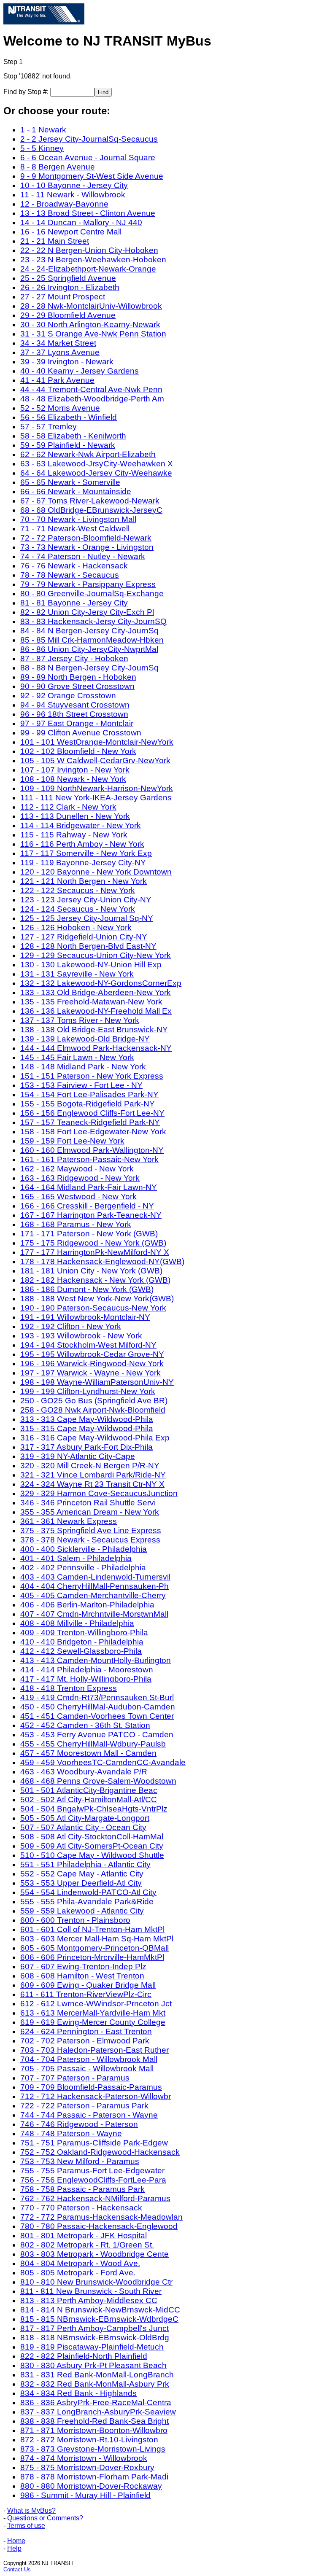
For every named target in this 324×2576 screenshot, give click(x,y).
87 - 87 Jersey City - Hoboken (74, 658)
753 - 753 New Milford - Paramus (80, 2161)
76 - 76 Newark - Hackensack (74, 566)
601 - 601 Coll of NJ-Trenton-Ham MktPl (92, 1929)
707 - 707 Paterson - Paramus (75, 2078)
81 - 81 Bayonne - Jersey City (74, 603)
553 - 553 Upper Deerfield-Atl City (81, 1883)
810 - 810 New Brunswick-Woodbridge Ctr (96, 2282)
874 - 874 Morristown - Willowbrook (84, 2458)
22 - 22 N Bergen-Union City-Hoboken (89, 250)
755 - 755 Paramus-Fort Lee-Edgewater (92, 2171)
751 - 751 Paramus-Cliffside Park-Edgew (94, 2143)
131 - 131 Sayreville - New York (77, 974)
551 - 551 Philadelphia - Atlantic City (85, 1864)
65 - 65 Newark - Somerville (70, 482)
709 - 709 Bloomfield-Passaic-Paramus (91, 2087)
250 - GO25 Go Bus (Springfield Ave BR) (94, 1401)
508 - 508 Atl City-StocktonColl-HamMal (92, 1837)
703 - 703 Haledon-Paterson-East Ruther (94, 2050)
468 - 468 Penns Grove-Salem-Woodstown (98, 1781)
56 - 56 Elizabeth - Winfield (69, 417)
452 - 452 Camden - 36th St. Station (85, 1725)
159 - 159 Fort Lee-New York (72, 1141)
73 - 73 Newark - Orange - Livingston (87, 547)
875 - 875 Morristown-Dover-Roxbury (87, 2467)
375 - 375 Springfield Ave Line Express (91, 1530)
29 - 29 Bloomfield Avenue (68, 315)
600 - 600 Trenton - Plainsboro (75, 1920)
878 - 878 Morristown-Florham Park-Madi (94, 2477)
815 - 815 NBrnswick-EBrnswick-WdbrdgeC (99, 2319)
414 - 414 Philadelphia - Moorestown (87, 1670)
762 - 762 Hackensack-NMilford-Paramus (95, 2198)
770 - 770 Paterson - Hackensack (81, 2208)
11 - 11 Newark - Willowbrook (73, 195)
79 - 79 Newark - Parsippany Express (88, 584)
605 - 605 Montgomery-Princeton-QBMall (94, 1948)
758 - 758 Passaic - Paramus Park (82, 2189)
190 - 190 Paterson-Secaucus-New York (93, 1308)
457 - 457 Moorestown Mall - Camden (88, 1753)
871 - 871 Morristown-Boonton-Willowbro (94, 2430)
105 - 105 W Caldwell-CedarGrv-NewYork (95, 760)
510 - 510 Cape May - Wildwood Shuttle (92, 1855)
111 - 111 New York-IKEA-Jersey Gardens (96, 798)
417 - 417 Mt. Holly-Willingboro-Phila (86, 1679)
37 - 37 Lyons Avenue (60, 352)
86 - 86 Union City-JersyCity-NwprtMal (89, 649)
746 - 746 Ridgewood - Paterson (79, 2124)
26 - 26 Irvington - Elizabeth (70, 287)
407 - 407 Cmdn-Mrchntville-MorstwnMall (94, 1614)
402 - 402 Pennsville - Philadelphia (83, 1568)
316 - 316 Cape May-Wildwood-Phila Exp (95, 1438)
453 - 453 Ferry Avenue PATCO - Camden (97, 1735)
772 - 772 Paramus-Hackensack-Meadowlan (101, 2217)
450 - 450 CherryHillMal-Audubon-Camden (98, 1707)
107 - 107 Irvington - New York (75, 770)
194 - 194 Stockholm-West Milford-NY (88, 1345)
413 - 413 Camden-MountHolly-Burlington (96, 1660)
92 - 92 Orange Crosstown (68, 696)
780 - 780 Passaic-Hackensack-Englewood (99, 2226)
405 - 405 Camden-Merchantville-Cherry (93, 1595)
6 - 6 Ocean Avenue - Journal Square (88, 157)
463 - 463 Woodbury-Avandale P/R (84, 1772)
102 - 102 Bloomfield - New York (78, 751)
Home (16, 2541)
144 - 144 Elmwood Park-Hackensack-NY (96, 1048)
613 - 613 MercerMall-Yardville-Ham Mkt (93, 2013)
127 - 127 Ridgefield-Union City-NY (84, 937)
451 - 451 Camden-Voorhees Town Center (97, 1716)
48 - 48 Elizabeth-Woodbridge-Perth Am (92, 399)
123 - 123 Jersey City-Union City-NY (86, 900)
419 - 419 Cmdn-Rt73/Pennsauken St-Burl (97, 1697)
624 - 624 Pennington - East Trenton (86, 2031)
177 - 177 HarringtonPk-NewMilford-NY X (95, 1252)
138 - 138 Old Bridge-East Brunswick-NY (94, 1030)
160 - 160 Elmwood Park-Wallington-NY (92, 1150)
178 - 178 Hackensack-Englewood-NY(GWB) (102, 1261)
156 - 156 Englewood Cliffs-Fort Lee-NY (92, 1113)
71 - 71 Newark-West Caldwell (75, 529)
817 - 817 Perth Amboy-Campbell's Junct (94, 2328)
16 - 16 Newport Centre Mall (71, 232)
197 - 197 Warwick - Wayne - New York (90, 1373)
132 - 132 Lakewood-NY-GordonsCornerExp (101, 983)
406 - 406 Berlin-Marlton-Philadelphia (87, 1605)
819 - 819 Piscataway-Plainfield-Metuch (92, 2347)
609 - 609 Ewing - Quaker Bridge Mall (88, 1985)
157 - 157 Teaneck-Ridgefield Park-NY (90, 1122)
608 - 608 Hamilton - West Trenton (82, 1976)
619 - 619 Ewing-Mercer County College (93, 2022)
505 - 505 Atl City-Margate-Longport (85, 1818)
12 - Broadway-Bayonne (64, 204)
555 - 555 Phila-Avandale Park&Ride (87, 1902)
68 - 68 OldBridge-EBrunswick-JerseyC (91, 510)
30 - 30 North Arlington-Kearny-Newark (90, 324)
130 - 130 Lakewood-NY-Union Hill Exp (91, 965)
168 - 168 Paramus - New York (76, 1224)
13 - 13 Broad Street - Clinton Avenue (88, 213)
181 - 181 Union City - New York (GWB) (91, 1271)
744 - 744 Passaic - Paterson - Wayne (89, 2115)
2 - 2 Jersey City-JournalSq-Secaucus (89, 139)
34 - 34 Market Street (58, 343)
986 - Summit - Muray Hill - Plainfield (85, 2495)
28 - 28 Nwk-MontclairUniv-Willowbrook (91, 306)
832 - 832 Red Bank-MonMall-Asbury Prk (95, 2384)
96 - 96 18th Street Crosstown (74, 714)
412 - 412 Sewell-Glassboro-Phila (81, 1651)
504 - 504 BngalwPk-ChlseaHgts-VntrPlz (94, 1809)
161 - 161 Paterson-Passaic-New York (89, 1159)
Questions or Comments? (45, 2518)
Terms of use (26, 2526)
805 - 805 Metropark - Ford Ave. (78, 2273)
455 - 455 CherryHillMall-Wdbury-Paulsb (93, 1744)
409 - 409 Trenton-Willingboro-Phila (84, 1633)
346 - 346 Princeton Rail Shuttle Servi (88, 1503)
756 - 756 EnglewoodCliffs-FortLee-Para (93, 2180)
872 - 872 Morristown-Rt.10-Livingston (89, 2440)
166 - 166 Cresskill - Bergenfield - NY (87, 1206)
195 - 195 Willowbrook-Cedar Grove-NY (92, 1354)
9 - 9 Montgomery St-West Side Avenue (92, 176)
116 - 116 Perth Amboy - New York (82, 844)
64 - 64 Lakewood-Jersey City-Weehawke (96, 473)
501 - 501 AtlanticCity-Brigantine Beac (89, 1790)
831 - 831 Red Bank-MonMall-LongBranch (97, 2375)
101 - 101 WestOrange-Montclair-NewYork (97, 742)
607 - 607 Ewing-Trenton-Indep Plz (83, 1966)
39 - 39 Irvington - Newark (67, 362)
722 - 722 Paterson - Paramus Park (84, 2106)
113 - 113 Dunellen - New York (75, 816)
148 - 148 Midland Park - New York (83, 1067)
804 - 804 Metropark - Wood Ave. (80, 2263)
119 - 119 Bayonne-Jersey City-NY (83, 863)
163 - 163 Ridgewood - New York (80, 1178)
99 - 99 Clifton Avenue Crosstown (81, 733)
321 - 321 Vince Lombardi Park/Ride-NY (93, 1475)
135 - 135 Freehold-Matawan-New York (91, 1002)
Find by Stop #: (27, 92)
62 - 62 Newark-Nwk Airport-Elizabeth (88, 454)
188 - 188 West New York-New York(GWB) (97, 1299)
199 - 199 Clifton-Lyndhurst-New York (88, 1391)
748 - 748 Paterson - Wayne (71, 2133)
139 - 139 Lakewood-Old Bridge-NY (85, 1039)
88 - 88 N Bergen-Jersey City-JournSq (89, 668)
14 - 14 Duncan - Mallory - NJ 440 (81, 222)
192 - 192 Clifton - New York (71, 1326)
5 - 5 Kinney (42, 148)
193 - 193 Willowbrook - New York (81, 1336)
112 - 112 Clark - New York (68, 807)
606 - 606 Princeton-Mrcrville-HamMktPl (92, 1957)
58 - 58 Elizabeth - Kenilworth (73, 436)
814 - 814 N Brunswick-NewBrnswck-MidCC (100, 2310)
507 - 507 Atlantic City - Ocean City (83, 1827)
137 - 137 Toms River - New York (80, 1020)
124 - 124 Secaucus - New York (78, 909)
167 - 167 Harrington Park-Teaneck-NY (91, 1215)
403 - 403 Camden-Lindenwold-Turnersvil (95, 1577)
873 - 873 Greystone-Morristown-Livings (93, 2449)
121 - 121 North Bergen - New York (84, 881)
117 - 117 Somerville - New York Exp (86, 853)
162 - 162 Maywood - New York (77, 1169)
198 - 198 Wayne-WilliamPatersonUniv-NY (97, 1382)
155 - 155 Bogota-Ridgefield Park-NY (88, 1104)
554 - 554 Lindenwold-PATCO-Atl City (88, 1892)
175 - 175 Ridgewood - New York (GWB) (93, 1243)
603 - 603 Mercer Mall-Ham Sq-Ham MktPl (97, 1939)
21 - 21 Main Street (55, 241)
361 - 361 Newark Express (69, 1521)
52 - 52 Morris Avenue (60, 408)
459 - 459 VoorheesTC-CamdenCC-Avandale (103, 1762)
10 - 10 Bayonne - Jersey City (74, 185)
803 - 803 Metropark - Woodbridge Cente (94, 2254)
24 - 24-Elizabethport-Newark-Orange (88, 269)
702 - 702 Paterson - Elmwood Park (85, 2041)
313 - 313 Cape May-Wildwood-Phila (87, 1419)
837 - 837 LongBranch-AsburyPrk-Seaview (98, 2412)
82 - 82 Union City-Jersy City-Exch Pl (87, 612)
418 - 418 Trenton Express (69, 1688)
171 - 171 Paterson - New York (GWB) (89, 1234)
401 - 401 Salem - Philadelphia (76, 1558)
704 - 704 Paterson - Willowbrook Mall (89, 2059)
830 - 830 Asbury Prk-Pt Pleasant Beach (93, 2365)
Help (14, 2548)
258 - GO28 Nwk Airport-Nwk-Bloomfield (93, 1410)
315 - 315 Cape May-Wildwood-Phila (87, 1428)
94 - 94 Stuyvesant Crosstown (75, 705)
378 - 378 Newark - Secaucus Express (90, 1540)
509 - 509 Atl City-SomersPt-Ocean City (92, 1846)
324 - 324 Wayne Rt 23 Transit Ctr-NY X (92, 1484)
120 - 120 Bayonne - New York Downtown (96, 872)
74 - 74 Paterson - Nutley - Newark (83, 556)
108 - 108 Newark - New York (73, 779)
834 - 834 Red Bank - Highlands (78, 2393)
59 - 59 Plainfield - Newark (68, 445)
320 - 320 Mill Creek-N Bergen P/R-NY (90, 1466)
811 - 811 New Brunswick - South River (91, 2291)
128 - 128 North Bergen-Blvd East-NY (88, 946)
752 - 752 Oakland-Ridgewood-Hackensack (100, 2152)
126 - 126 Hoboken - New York (76, 927)
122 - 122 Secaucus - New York (78, 890)
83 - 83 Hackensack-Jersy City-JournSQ (93, 621)
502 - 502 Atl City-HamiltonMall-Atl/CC (89, 1799)
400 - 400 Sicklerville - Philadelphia (84, 1549)
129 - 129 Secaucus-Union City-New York (96, 955)
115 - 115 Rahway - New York (74, 835)
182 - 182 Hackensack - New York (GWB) (95, 1280)
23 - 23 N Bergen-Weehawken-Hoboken (93, 260)
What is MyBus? (31, 2510)
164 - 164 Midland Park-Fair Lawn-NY (89, 1187)
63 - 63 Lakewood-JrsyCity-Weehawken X (97, 464)
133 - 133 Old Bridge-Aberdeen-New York (96, 992)
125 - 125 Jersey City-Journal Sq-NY (87, 918)
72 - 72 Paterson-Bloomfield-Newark (86, 538)
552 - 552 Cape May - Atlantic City (82, 1874)
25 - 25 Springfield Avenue (68, 278)
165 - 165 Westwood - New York (78, 1196)
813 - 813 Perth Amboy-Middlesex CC (89, 2300)
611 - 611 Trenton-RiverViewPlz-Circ (86, 1994)
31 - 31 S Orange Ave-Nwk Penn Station (93, 334)
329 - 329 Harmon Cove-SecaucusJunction (99, 1493)
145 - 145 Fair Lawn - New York (77, 1057)
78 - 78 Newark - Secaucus (70, 575)
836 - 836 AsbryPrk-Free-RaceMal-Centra (96, 2402)
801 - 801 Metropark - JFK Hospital (84, 2235)
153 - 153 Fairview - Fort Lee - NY (81, 1085)
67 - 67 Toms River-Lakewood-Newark (90, 501)
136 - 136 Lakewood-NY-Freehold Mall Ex (96, 1011)
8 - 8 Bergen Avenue (58, 167)
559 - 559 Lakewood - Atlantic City (82, 1911)
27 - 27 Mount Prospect (63, 297)
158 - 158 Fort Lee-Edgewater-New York (93, 1132)
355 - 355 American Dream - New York (90, 1512)
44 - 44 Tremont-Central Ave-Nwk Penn (91, 389)
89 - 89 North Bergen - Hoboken (78, 677)
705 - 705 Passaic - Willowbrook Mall (87, 2069)
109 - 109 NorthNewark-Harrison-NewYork (97, 788)
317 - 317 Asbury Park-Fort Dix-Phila (86, 1447)
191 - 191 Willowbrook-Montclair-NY (85, 1317)
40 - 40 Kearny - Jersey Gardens (80, 371)
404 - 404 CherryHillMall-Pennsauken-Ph (94, 1586)
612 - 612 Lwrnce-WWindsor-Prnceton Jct (96, 2004)
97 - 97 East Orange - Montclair (77, 723)
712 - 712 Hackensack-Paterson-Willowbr (96, 2096)
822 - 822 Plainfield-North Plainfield (84, 2356)
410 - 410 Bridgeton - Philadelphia (82, 1642)
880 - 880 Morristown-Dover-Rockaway (91, 2486)
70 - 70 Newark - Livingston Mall (78, 519)
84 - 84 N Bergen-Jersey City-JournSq (89, 631)
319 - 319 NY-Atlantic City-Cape (78, 1456)
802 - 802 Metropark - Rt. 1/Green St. (87, 2245)
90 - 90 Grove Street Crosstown (77, 686)
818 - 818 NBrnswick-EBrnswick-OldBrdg (95, 2338)
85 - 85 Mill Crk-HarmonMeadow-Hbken (92, 640)
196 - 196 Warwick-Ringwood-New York (92, 1363)
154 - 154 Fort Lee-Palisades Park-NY (89, 1094)
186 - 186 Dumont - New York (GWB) (87, 1289)
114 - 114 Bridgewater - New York (81, 825)
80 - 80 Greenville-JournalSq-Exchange (92, 594)
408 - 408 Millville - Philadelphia (77, 1623)
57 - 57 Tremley (49, 427)
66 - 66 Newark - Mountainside (76, 491)
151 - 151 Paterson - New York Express (92, 1076)
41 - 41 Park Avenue (57, 380)
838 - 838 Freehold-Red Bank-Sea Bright (94, 2421)
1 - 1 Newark (43, 130)
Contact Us (17, 2569)
